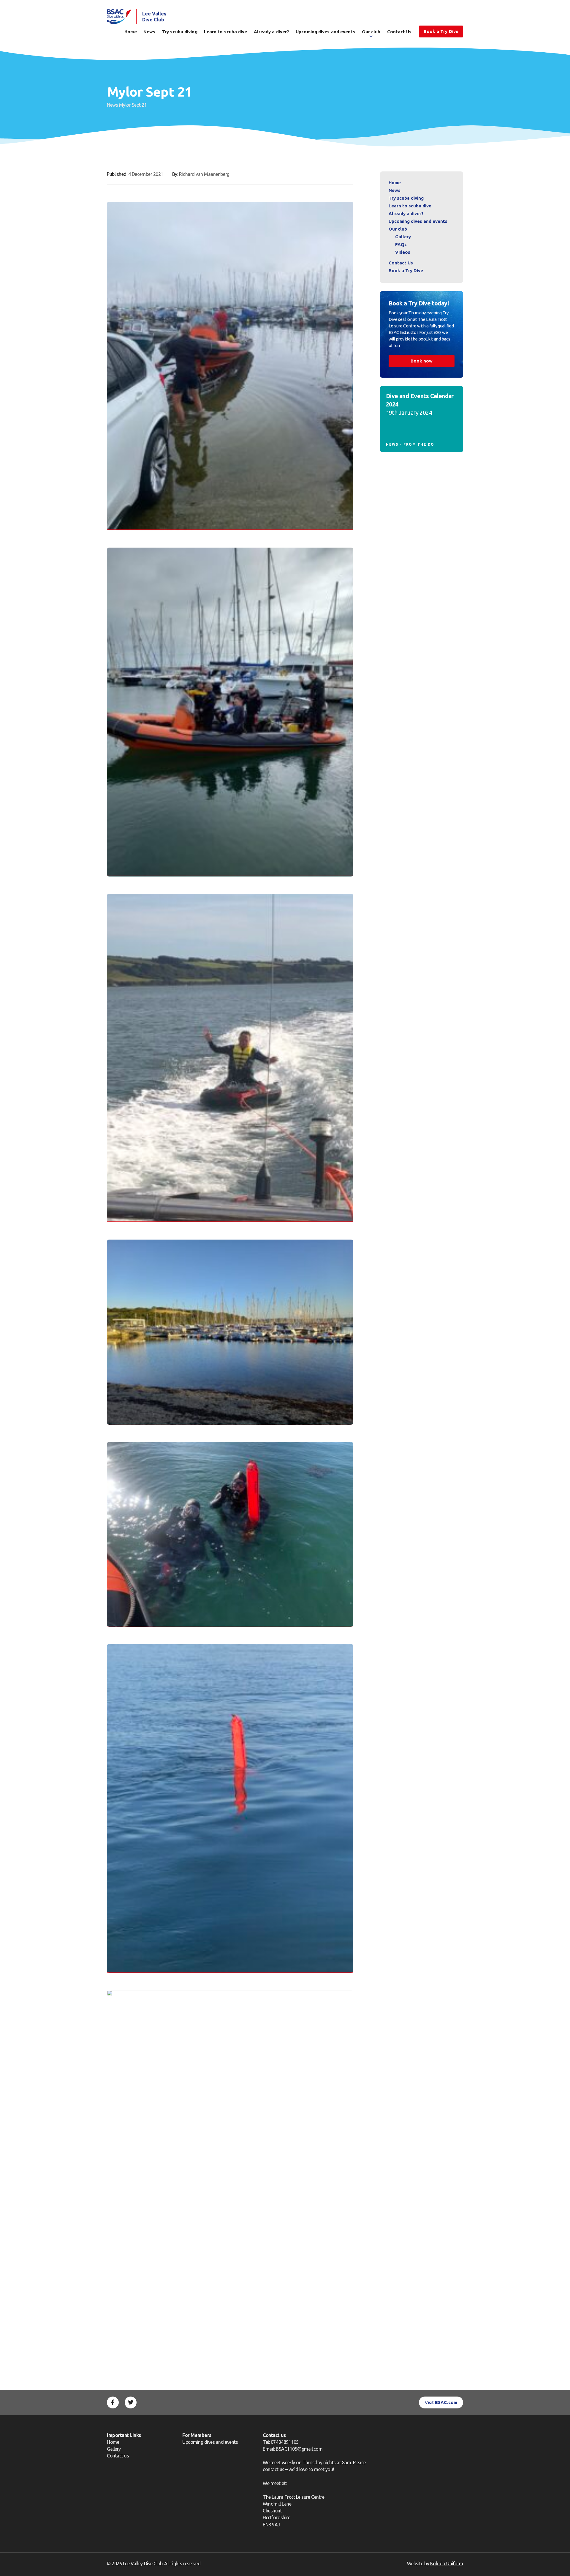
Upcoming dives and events (326, 32)
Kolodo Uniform (447, 2564)
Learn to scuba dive (226, 32)
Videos (403, 252)
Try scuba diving (180, 32)
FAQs (401, 244)
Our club (371, 32)
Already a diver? (272, 32)
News (149, 32)
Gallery (403, 237)
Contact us (118, 2456)
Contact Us (399, 32)
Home (130, 32)
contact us (273, 2469)
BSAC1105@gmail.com (299, 2449)
